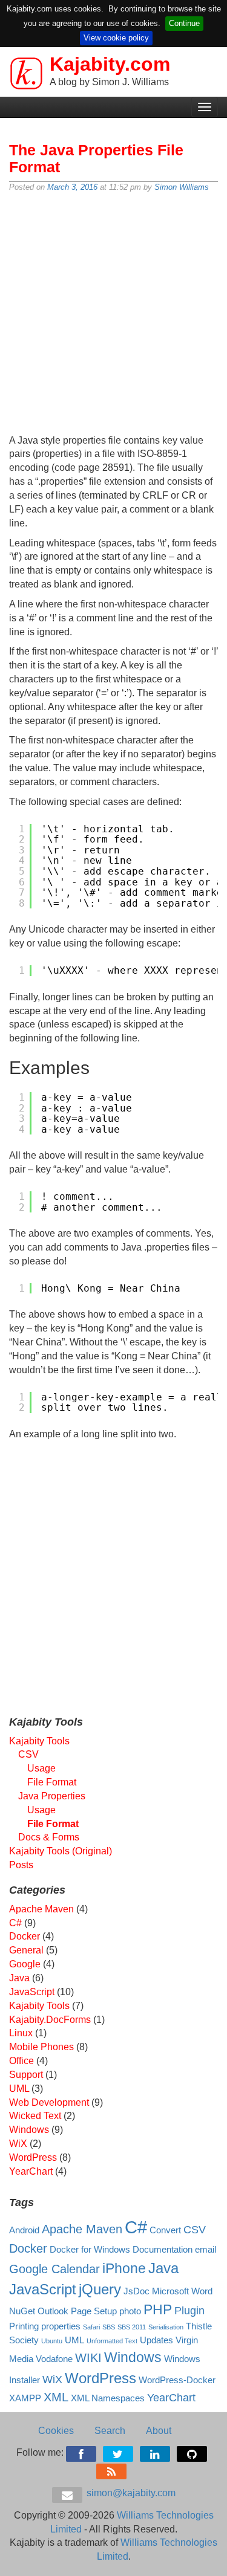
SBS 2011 (132, 2327)
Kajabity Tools (39, 1741)
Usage (41, 1768)
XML (56, 2397)
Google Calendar (54, 2269)
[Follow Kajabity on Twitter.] (119, 2452)
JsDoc (137, 2291)
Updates (156, 2340)
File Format (52, 1782)
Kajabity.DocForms (50, 2020)
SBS (109, 2327)
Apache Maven (41, 1909)
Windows (29, 2130)
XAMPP (25, 2398)
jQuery (100, 2289)
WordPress (33, 2157)
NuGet (22, 2311)
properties (61, 2326)
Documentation (163, 2250)
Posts (21, 1865)
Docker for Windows (90, 2250)
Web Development (49, 2102)
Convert (165, 2230)
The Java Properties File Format (96, 158)
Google (25, 1964)
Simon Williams (182, 187)
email (206, 2250)
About (159, 2431)
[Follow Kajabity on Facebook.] (82, 2452)
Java (19, 1978)
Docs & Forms (49, 1837)
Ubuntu (52, 2341)
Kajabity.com (110, 64)
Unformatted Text (112, 2341)
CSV (28, 1754)
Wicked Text (35, 2116)
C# (15, 1923)
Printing (24, 2326)
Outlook (53, 2311)
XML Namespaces (108, 2398)
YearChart (31, 2171)
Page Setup (94, 2311)
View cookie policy (116, 38)
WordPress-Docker (177, 2380)
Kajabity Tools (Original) (61, 1851)
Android (24, 2230)
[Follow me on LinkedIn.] (156, 2452)
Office (21, 2061)
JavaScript (32, 1992)
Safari (91, 2327)
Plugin (189, 2311)
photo (130, 2311)
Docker (25, 1936)
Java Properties (52, 1796)
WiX (18, 2144)
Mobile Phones (41, 2047)
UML (19, 2089)
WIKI (88, 2358)
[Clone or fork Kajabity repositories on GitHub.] (193, 2452)
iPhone (124, 2268)
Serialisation (166, 2327)
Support (26, 2075)
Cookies (56, 2431)
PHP (158, 2309)
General (26, 1950)
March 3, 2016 (72, 187)
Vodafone (54, 2359)
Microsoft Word (182, 2291)
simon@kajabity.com (130, 2493)
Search (110, 2431)
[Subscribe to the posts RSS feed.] (112, 2469)
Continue (184, 23)
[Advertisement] (113, 315)
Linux (21, 2033)
